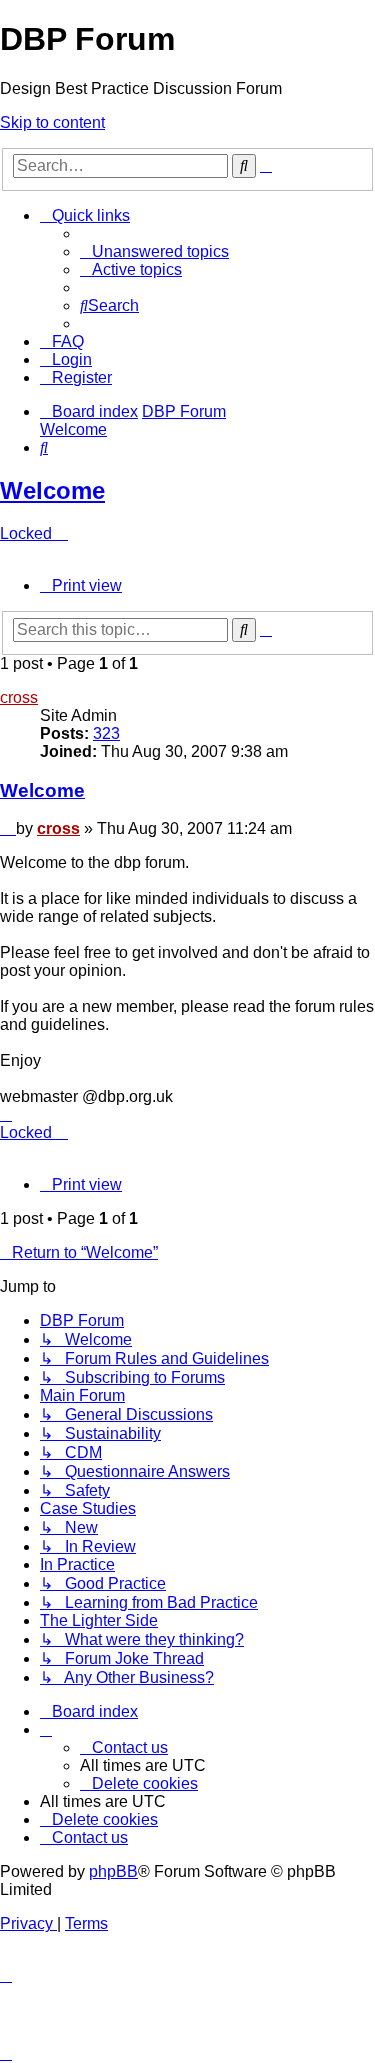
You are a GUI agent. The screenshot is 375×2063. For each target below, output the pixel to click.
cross (19, 697)
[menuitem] (154, 251)
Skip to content (52, 122)
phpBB (113, 1871)
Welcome (52, 490)
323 (106, 733)
